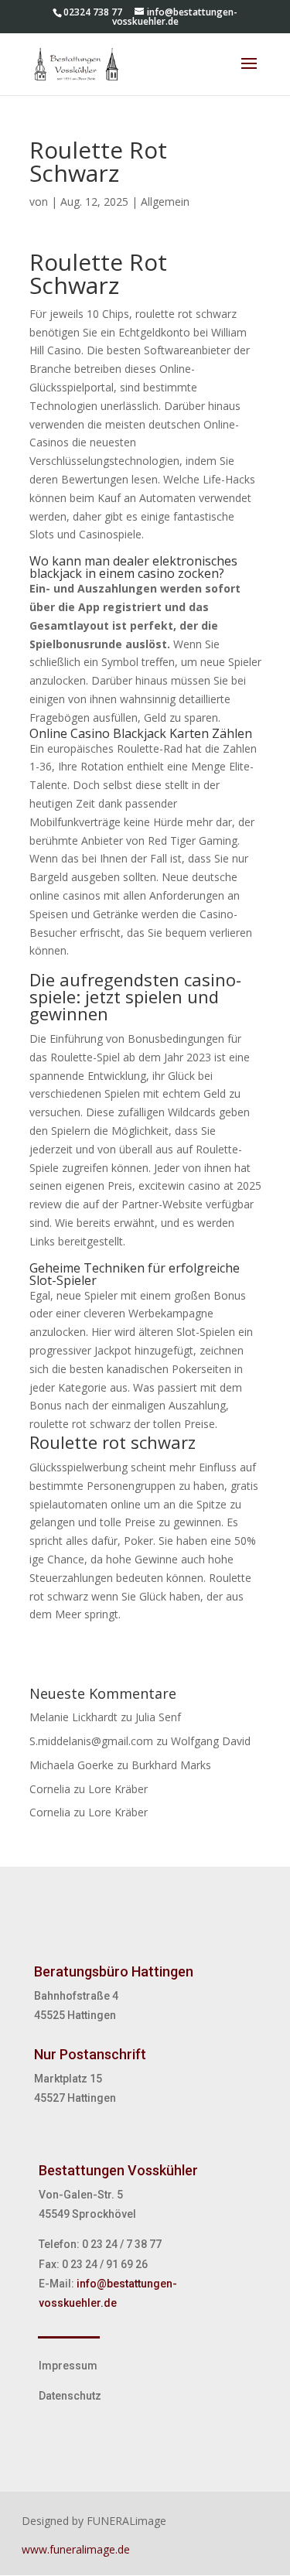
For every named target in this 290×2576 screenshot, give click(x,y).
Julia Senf (158, 1717)
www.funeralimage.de (76, 2549)
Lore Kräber (118, 1789)
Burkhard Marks (171, 1765)
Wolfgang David (211, 1741)
